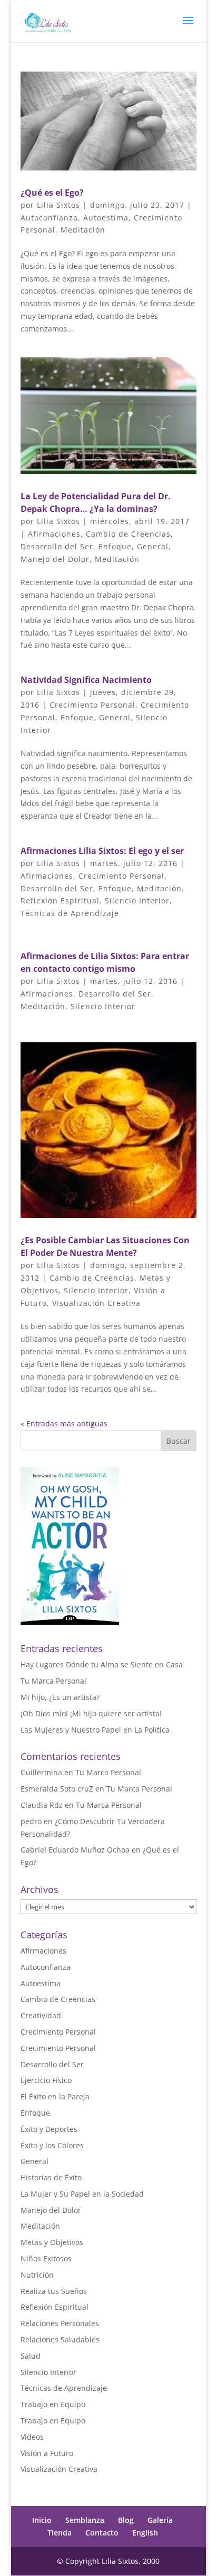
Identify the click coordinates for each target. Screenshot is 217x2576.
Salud (31, 2356)
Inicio (42, 2520)
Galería (160, 2520)
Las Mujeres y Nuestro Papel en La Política (95, 1730)
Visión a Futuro (47, 2453)
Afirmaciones (54, 534)
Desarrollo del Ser (57, 546)
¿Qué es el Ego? (52, 193)
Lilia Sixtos (58, 205)
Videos (32, 2437)
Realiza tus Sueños (54, 2291)
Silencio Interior (137, 900)
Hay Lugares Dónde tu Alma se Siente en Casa (102, 1664)
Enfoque (115, 546)
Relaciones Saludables (60, 2339)
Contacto (102, 2533)
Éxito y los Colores (52, 2145)
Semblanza (85, 2520)
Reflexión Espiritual (60, 900)
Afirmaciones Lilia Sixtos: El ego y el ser (102, 851)
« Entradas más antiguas (64, 1423)
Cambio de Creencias (128, 534)
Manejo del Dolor (55, 559)
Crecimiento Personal (92, 705)
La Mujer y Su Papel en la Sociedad (82, 2194)
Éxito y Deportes (49, 2129)
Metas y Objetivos (52, 2242)
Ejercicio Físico (46, 2080)
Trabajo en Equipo (53, 2404)
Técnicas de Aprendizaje (70, 913)
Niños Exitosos (46, 2258)
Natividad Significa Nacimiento (86, 680)
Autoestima (106, 218)
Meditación (83, 230)
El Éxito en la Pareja (55, 2096)
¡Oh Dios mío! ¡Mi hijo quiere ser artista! (91, 1713)
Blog (126, 2520)
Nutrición (37, 2275)
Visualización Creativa (96, 1303)
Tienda (60, 2533)
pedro (31, 1821)
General (153, 546)
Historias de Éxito (51, 2177)
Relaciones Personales (60, 2323)
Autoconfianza (49, 218)
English (145, 2533)
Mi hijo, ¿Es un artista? (60, 1697)
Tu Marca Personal (53, 1681)
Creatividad (41, 2015)
